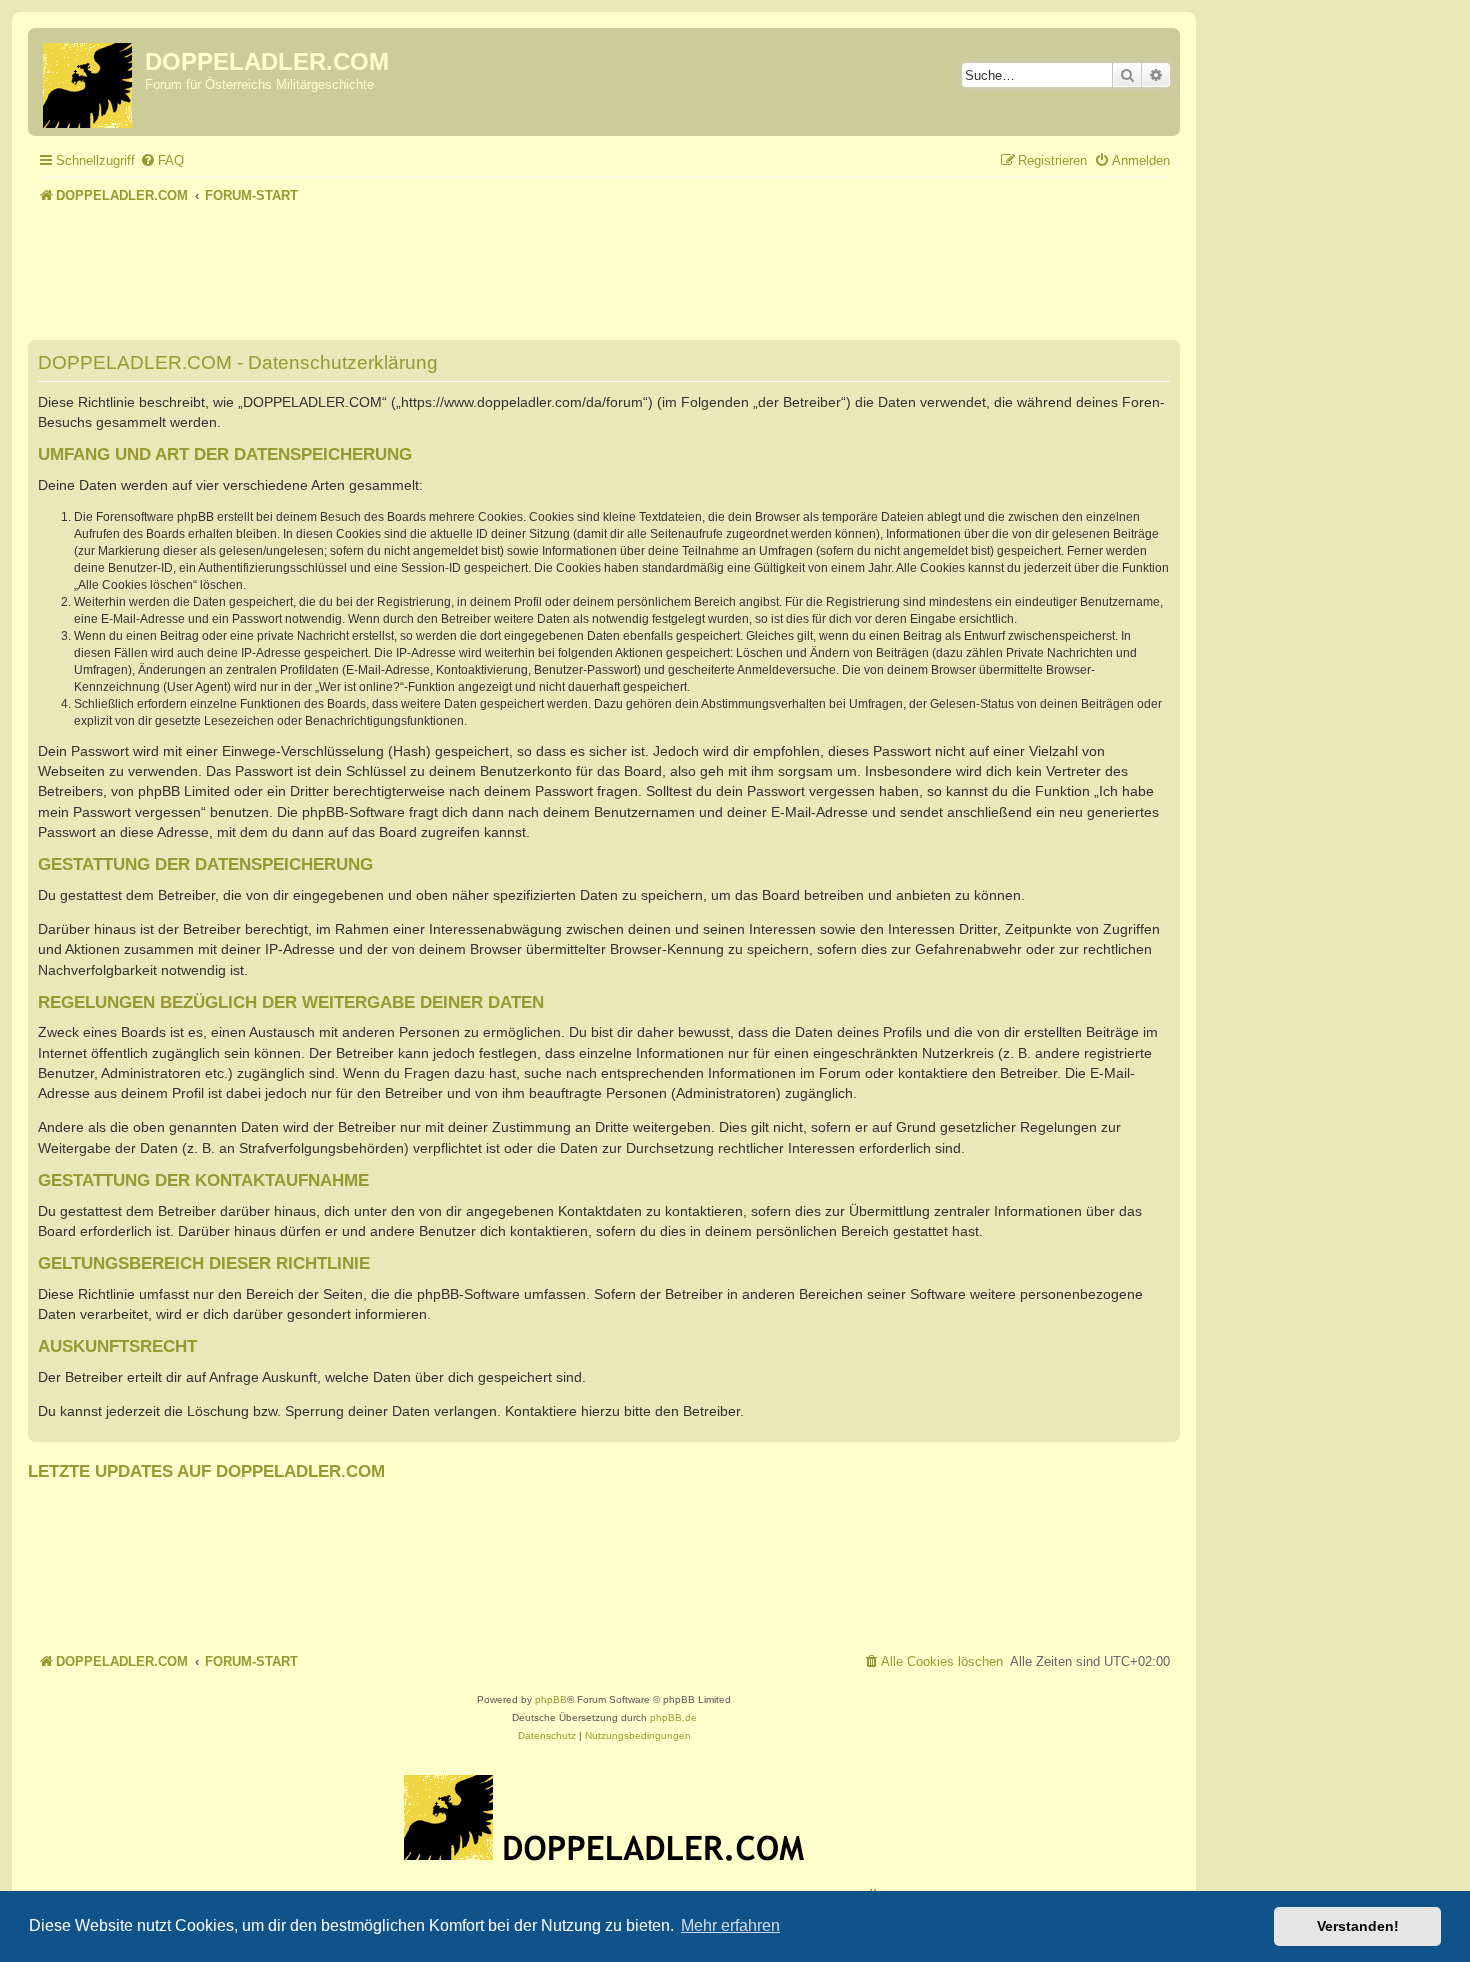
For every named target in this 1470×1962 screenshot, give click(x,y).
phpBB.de (673, 1717)
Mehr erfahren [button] (730, 1925)
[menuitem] (162, 160)
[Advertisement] (604, 264)
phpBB (551, 1699)
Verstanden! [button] (1358, 1926)
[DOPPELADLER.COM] (89, 82)
